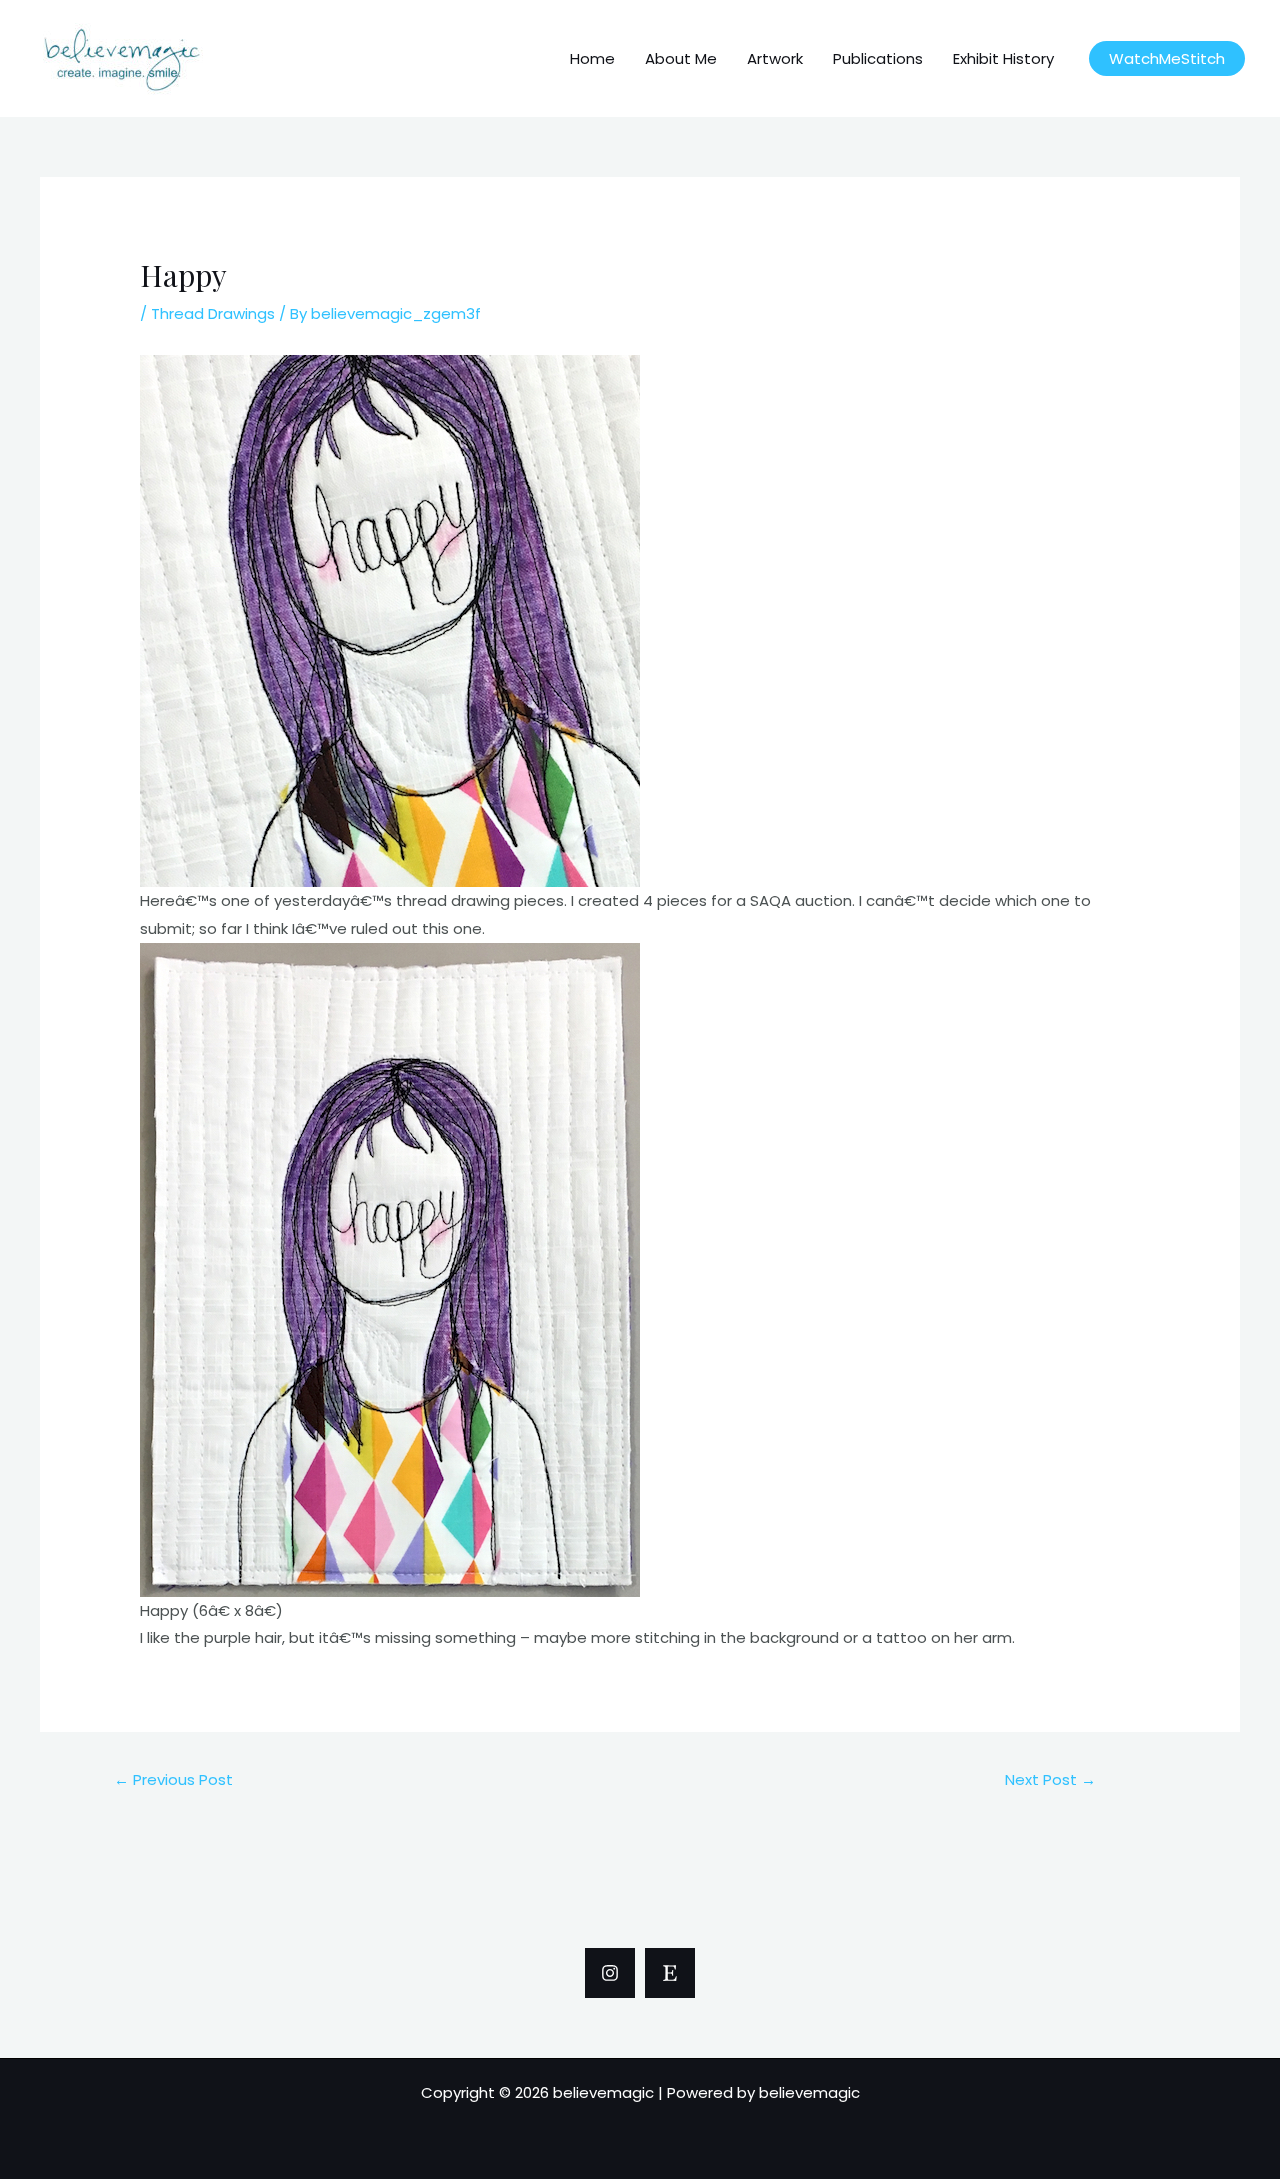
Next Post (1050, 1779)
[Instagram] (610, 1973)
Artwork (775, 58)
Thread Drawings (213, 313)
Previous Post (173, 1779)
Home (592, 58)
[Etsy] (670, 1973)
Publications (878, 58)
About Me (681, 58)
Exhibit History (1003, 58)
